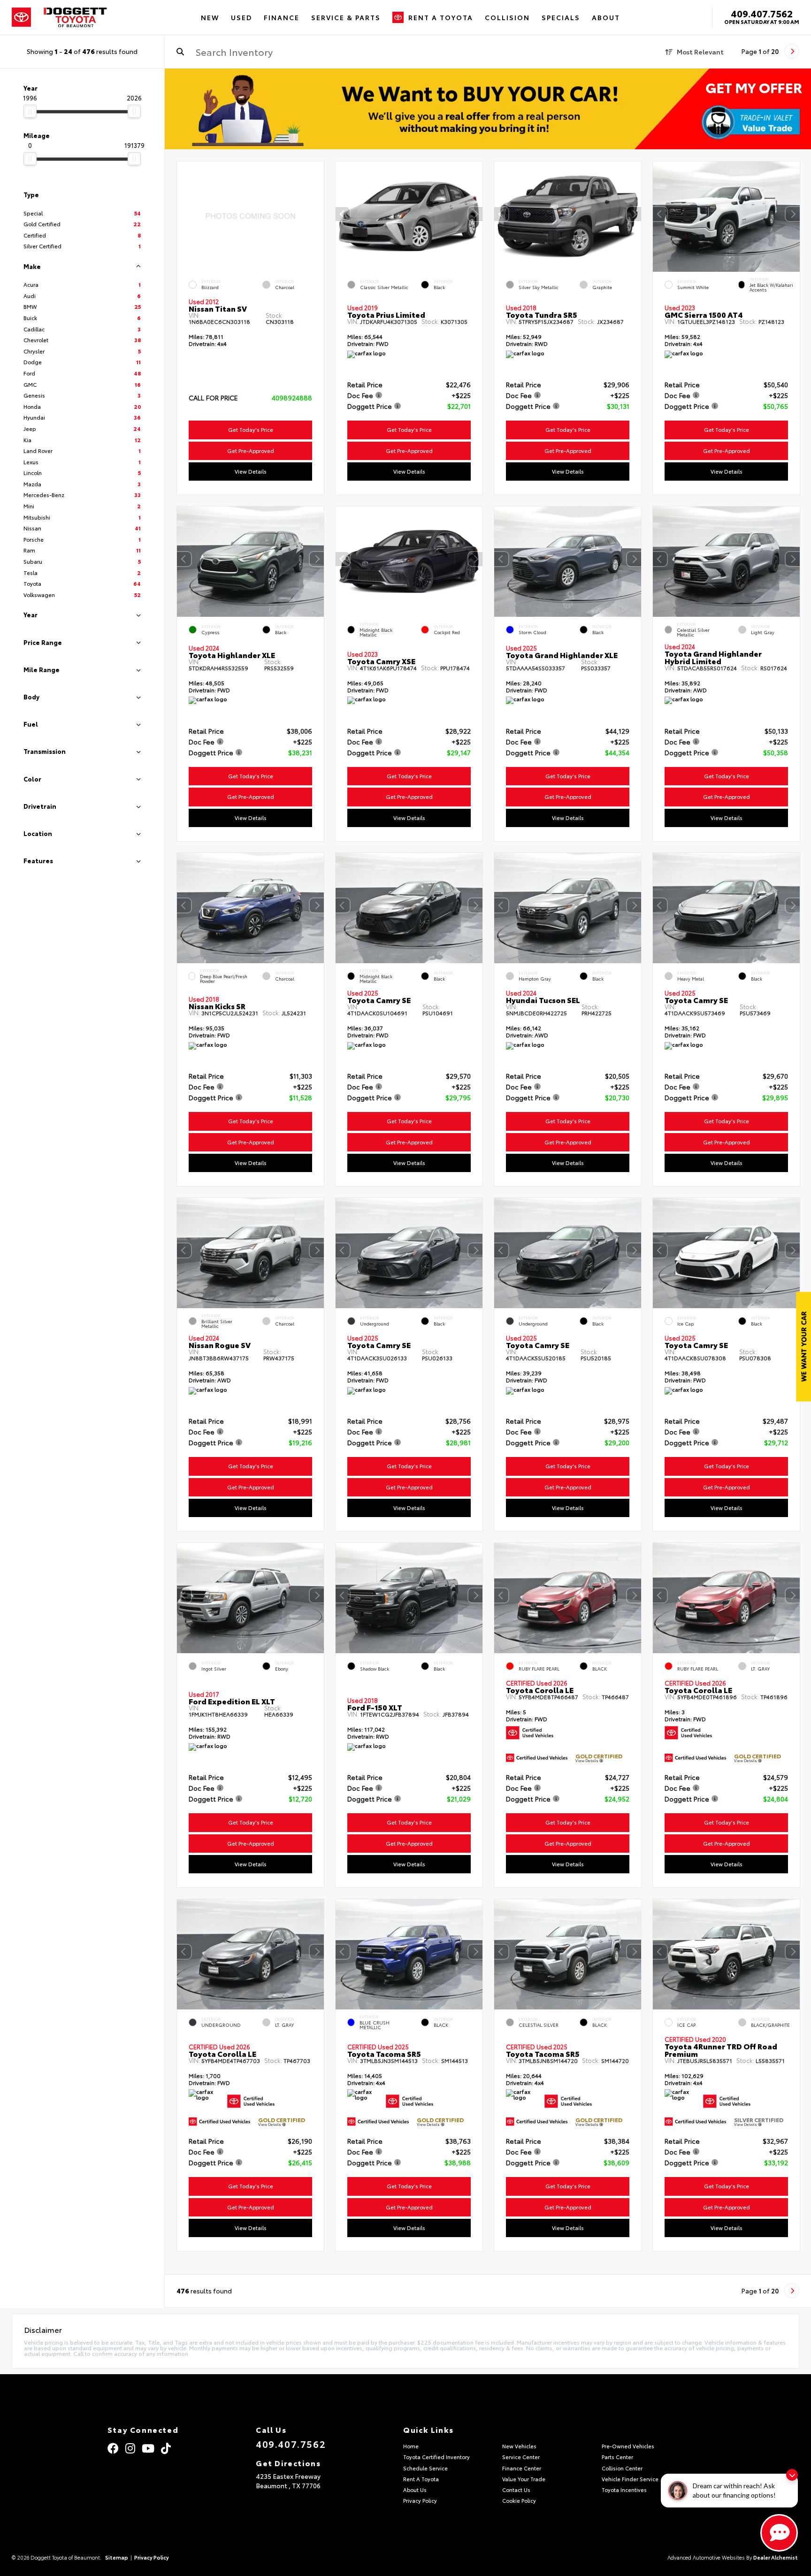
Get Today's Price (251, 429)
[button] (475, 215)
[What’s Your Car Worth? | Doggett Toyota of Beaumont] (488, 109)
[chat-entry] (779, 2533)
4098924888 (292, 398)
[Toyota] (21, 17)
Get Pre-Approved (251, 451)
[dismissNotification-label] (792, 2475)
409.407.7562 (762, 13)
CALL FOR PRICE (213, 398)
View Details (251, 471)
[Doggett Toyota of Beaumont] (76, 17)
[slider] (30, 111)
